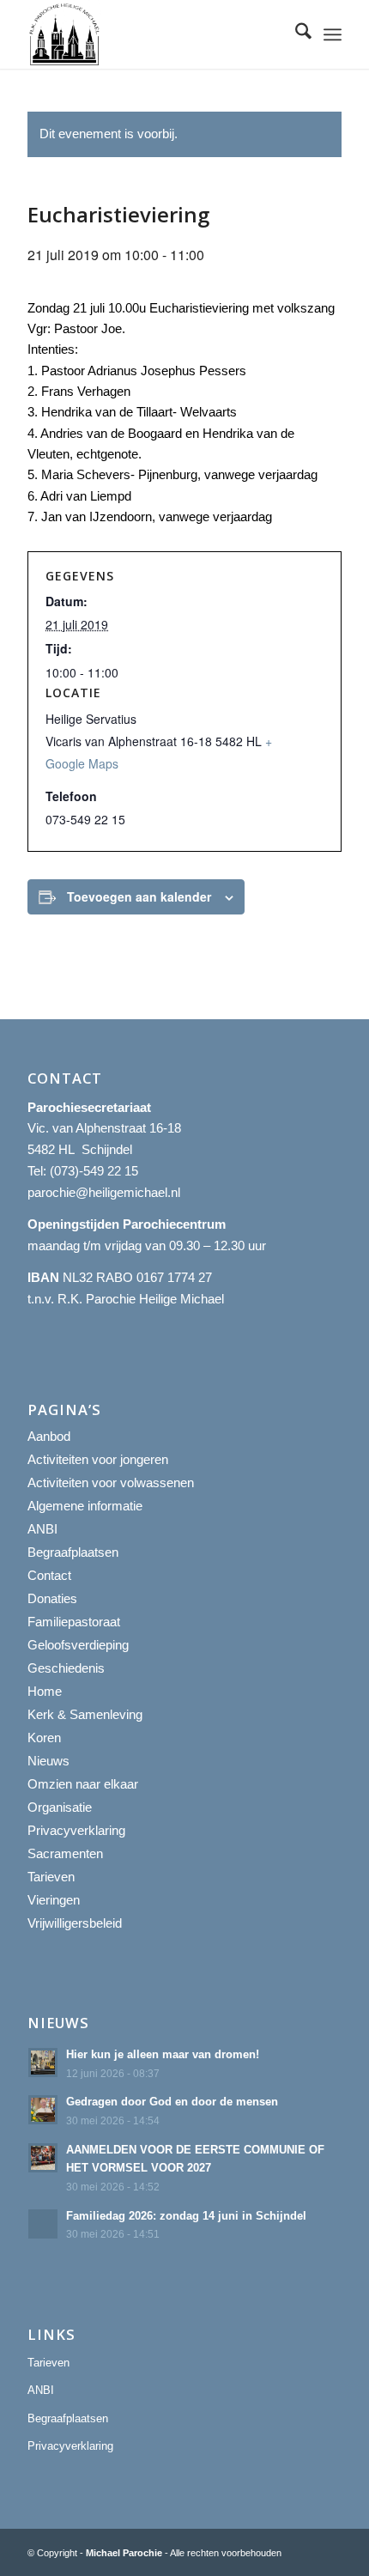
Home (45, 1691)
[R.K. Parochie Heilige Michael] (153, 34)
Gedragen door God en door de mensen (172, 2102)
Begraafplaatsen (73, 1552)
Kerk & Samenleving (85, 1714)
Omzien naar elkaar (83, 1784)
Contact (49, 1575)
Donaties (52, 1598)
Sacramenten (65, 1853)
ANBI (42, 1529)
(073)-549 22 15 (94, 1171)
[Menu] (333, 34)
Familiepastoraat (74, 1622)
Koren (44, 1738)
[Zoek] (295, 34)
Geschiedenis (66, 1668)
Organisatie (60, 1807)
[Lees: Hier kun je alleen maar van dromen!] (43, 2063)
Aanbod (49, 1436)
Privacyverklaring (76, 1830)
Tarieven (51, 1877)
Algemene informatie (85, 1506)
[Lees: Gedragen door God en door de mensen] (43, 2110)
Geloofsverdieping (78, 1645)
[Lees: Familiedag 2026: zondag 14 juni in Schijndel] (43, 2224)
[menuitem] (295, 34)
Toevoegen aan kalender (139, 896)
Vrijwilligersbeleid (75, 1923)
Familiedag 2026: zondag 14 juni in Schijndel (186, 2216)
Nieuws (48, 1761)
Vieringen (54, 1900)
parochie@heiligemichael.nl (104, 1192)
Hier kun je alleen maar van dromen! (163, 2054)
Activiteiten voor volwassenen (111, 1482)
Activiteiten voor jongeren (98, 1459)
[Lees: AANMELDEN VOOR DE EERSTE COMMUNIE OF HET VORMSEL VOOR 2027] (43, 2158)
